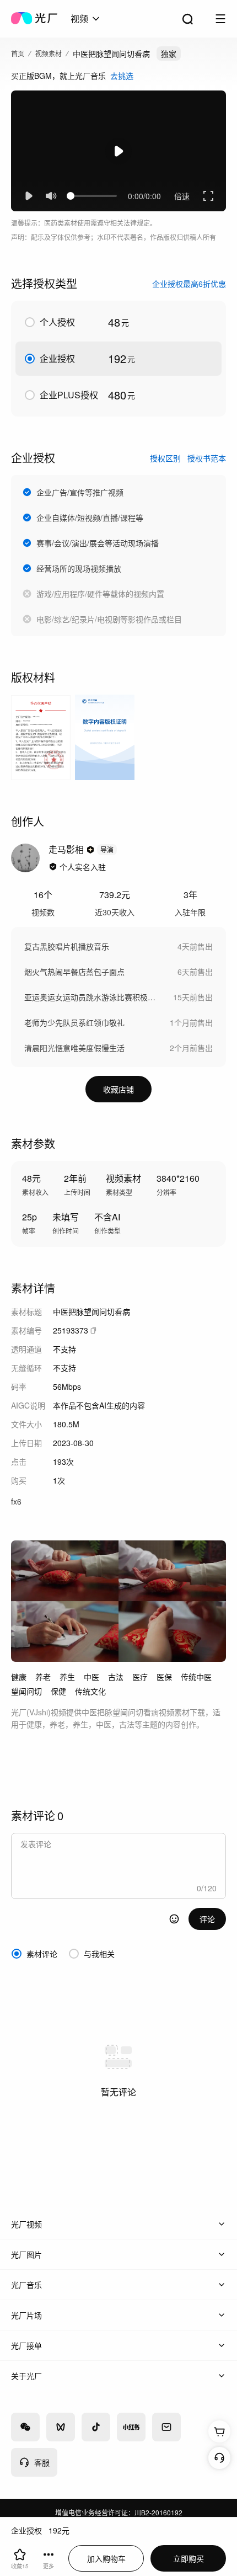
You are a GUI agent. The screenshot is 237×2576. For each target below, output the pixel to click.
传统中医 (196, 1677)
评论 (207, 1919)
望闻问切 (26, 1691)
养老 (43, 1677)
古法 (116, 1677)
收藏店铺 (118, 1089)
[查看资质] (53, 867)
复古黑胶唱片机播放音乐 (67, 946)
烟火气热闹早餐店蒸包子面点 (74, 972)
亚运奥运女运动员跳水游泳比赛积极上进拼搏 (93, 997)
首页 (18, 53)
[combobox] (86, 19)
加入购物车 (106, 2558)
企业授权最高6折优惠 (189, 284)
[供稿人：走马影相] (25, 858)
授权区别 (165, 458)
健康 (19, 1677)
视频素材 (49, 53)
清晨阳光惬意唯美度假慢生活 (74, 1048)
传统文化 (90, 1691)
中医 (91, 1677)
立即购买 (188, 2558)
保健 (58, 1691)
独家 (169, 54)
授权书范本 (207, 458)
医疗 (140, 1677)
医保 (164, 1677)
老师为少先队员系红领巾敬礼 (74, 1022)
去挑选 (122, 76)
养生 (67, 1677)
